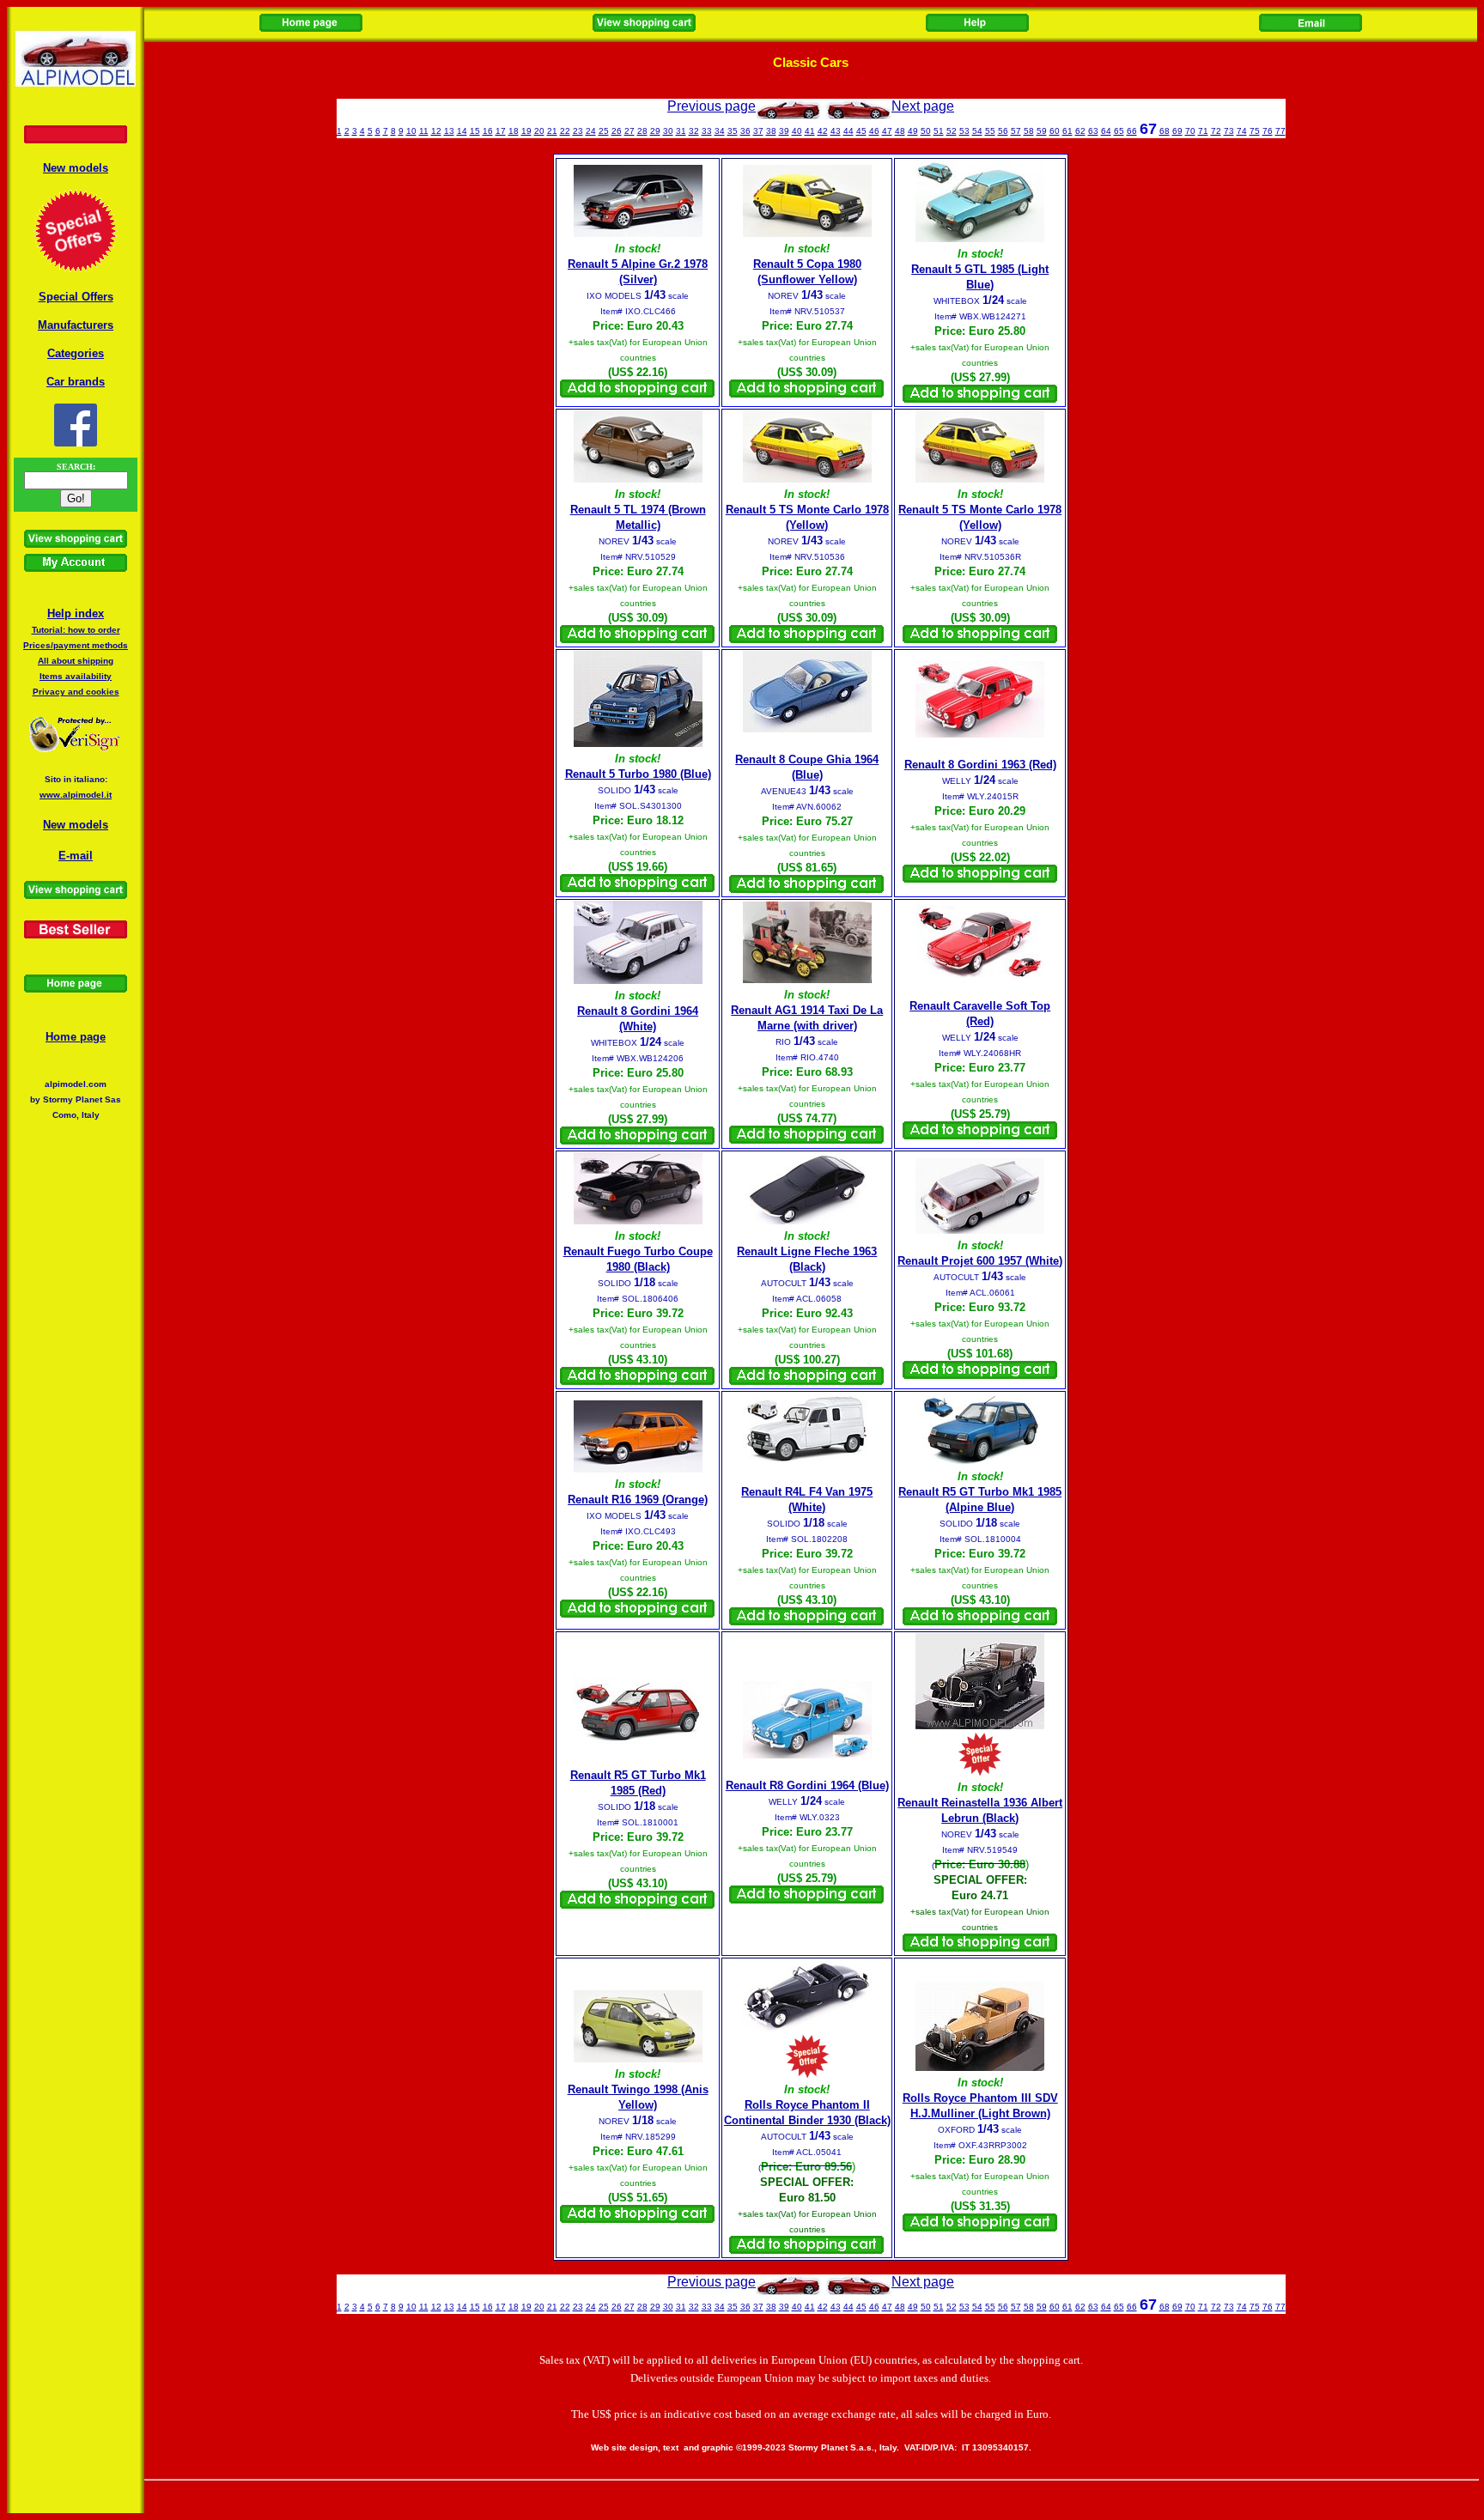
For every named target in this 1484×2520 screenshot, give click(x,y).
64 (1106, 131)
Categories (76, 353)
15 (475, 131)
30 (668, 131)
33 (707, 131)
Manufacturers (76, 325)
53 (964, 131)
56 (1003, 131)
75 (1255, 131)
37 (758, 131)
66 (1132, 131)
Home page (76, 1037)
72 (1216, 131)
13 (449, 131)
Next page (923, 106)
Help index (76, 613)
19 (526, 131)
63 (1093, 131)
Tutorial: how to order (76, 630)
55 (990, 131)
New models (76, 168)
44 (848, 131)
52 (952, 131)
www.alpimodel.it (76, 795)
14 (462, 131)
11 (424, 131)
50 (926, 131)
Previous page (712, 106)
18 (514, 131)
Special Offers (76, 297)
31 (681, 131)
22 (565, 131)
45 (861, 131)
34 (720, 131)
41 (810, 131)
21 (552, 131)
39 (784, 131)
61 (1067, 131)
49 (913, 131)
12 (436, 131)
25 (604, 131)
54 (977, 131)
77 (1280, 131)
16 (488, 131)
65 (1119, 131)
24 (591, 131)
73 (1229, 131)
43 (836, 131)
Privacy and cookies (76, 692)
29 (655, 131)
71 (1203, 131)
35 (733, 131)
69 (1177, 131)
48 (900, 131)
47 (887, 131)
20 (539, 131)
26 (617, 131)
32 (694, 131)
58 (1029, 131)
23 (578, 131)
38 (771, 131)
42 (823, 131)
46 (874, 131)
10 (411, 131)
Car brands (76, 382)
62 (1080, 131)
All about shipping (76, 661)
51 (939, 131)
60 (1055, 131)
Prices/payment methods (76, 645)
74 (1242, 131)
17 (501, 131)
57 (1016, 131)
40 (797, 131)
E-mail (76, 856)
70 (1190, 131)
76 (1268, 131)
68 (1165, 131)
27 (629, 131)
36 (745, 131)
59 (1042, 131)
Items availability (76, 676)
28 (642, 131)
